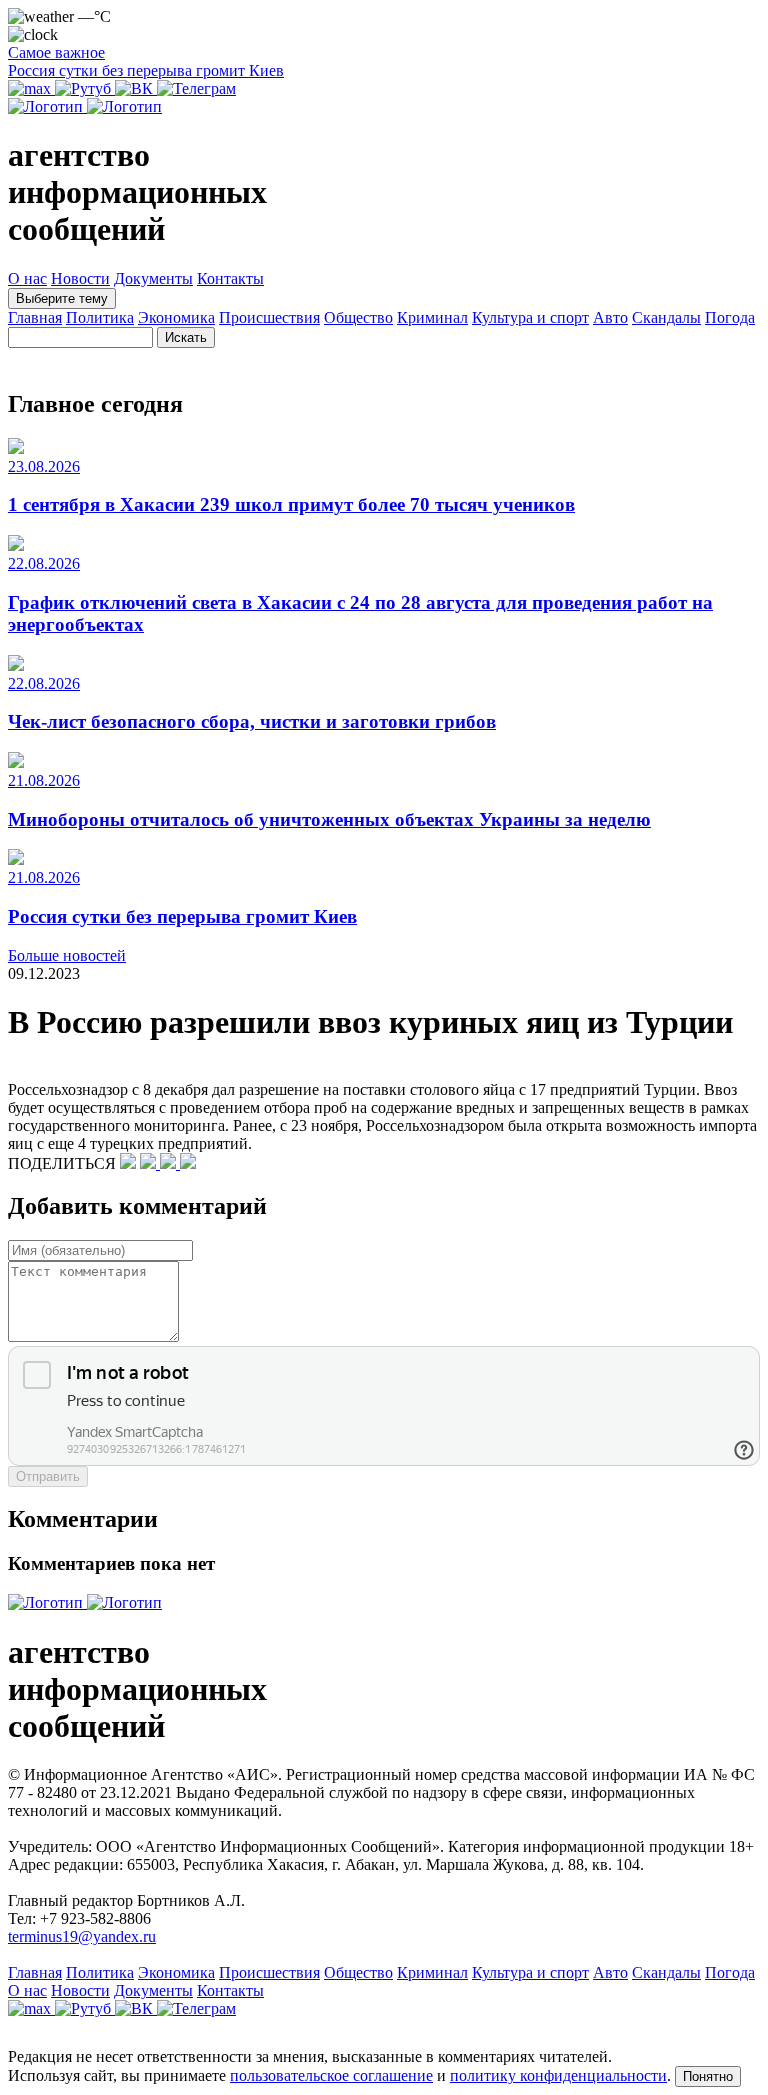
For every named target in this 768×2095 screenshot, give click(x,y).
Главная (35, 317)
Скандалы (666, 317)
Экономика (176, 317)
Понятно (708, 2076)
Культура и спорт (530, 317)
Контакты (230, 278)
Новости (80, 278)
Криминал (432, 317)
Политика (100, 317)
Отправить (48, 1476)
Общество (358, 317)
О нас (27, 278)
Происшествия (269, 317)
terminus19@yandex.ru (82, 1936)
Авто (610, 317)
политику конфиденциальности (558, 2075)
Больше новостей (67, 955)
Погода (730, 317)
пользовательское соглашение (331, 2075)
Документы (153, 278)
